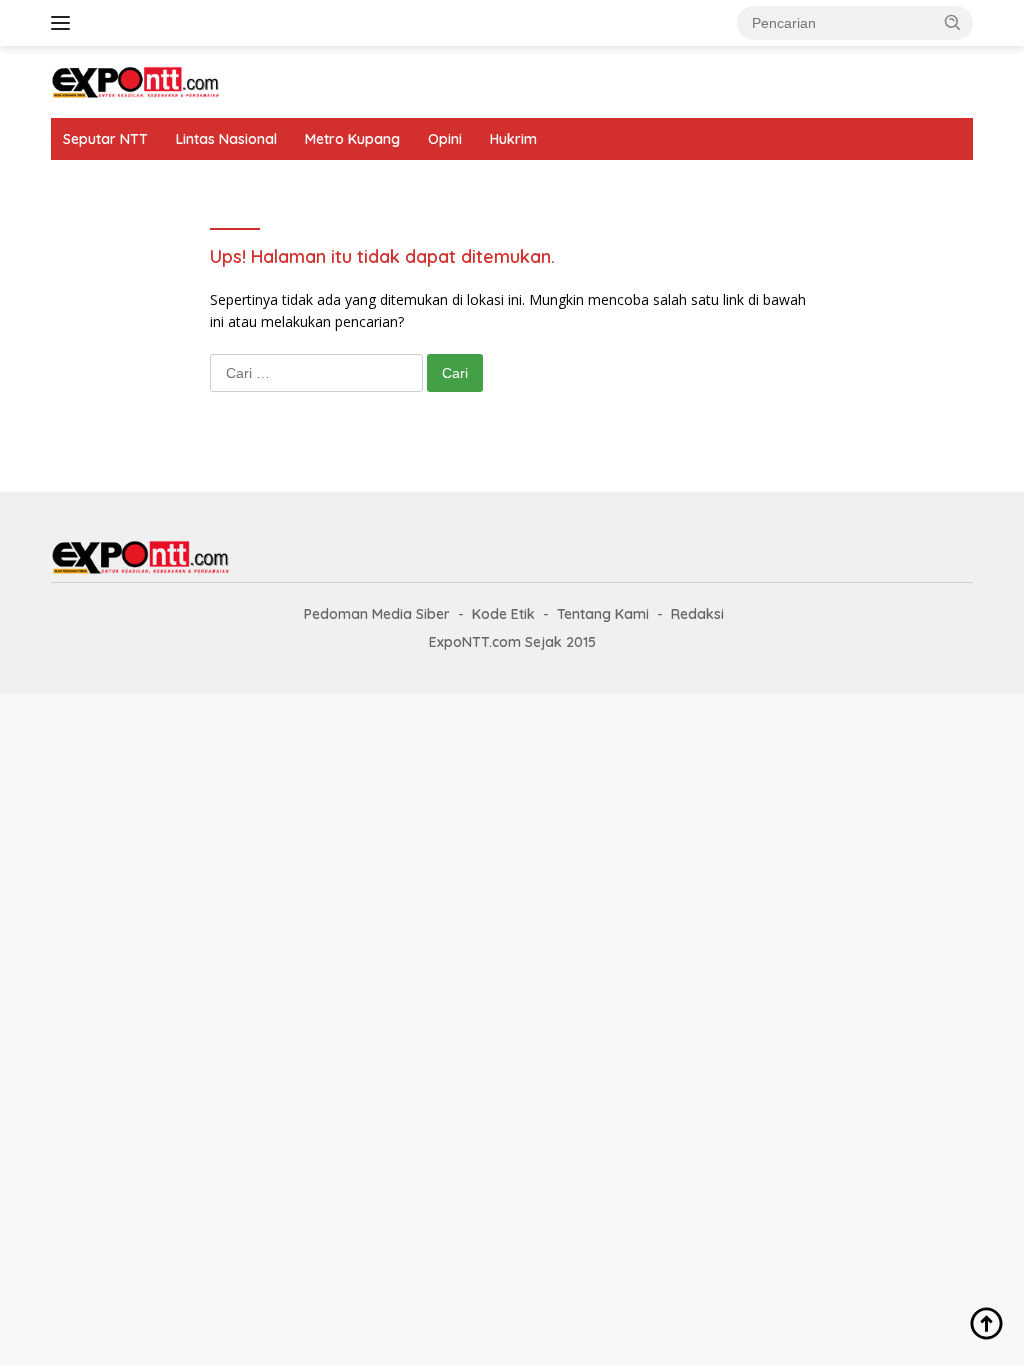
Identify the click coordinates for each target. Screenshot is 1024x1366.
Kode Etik (503, 614)
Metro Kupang (352, 139)
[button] (953, 22)
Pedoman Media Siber (377, 614)
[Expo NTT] (136, 80)
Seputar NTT (105, 139)
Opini (445, 139)
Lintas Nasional (226, 139)
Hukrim (513, 139)
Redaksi (697, 614)
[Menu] (64, 23)
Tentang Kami (603, 614)
